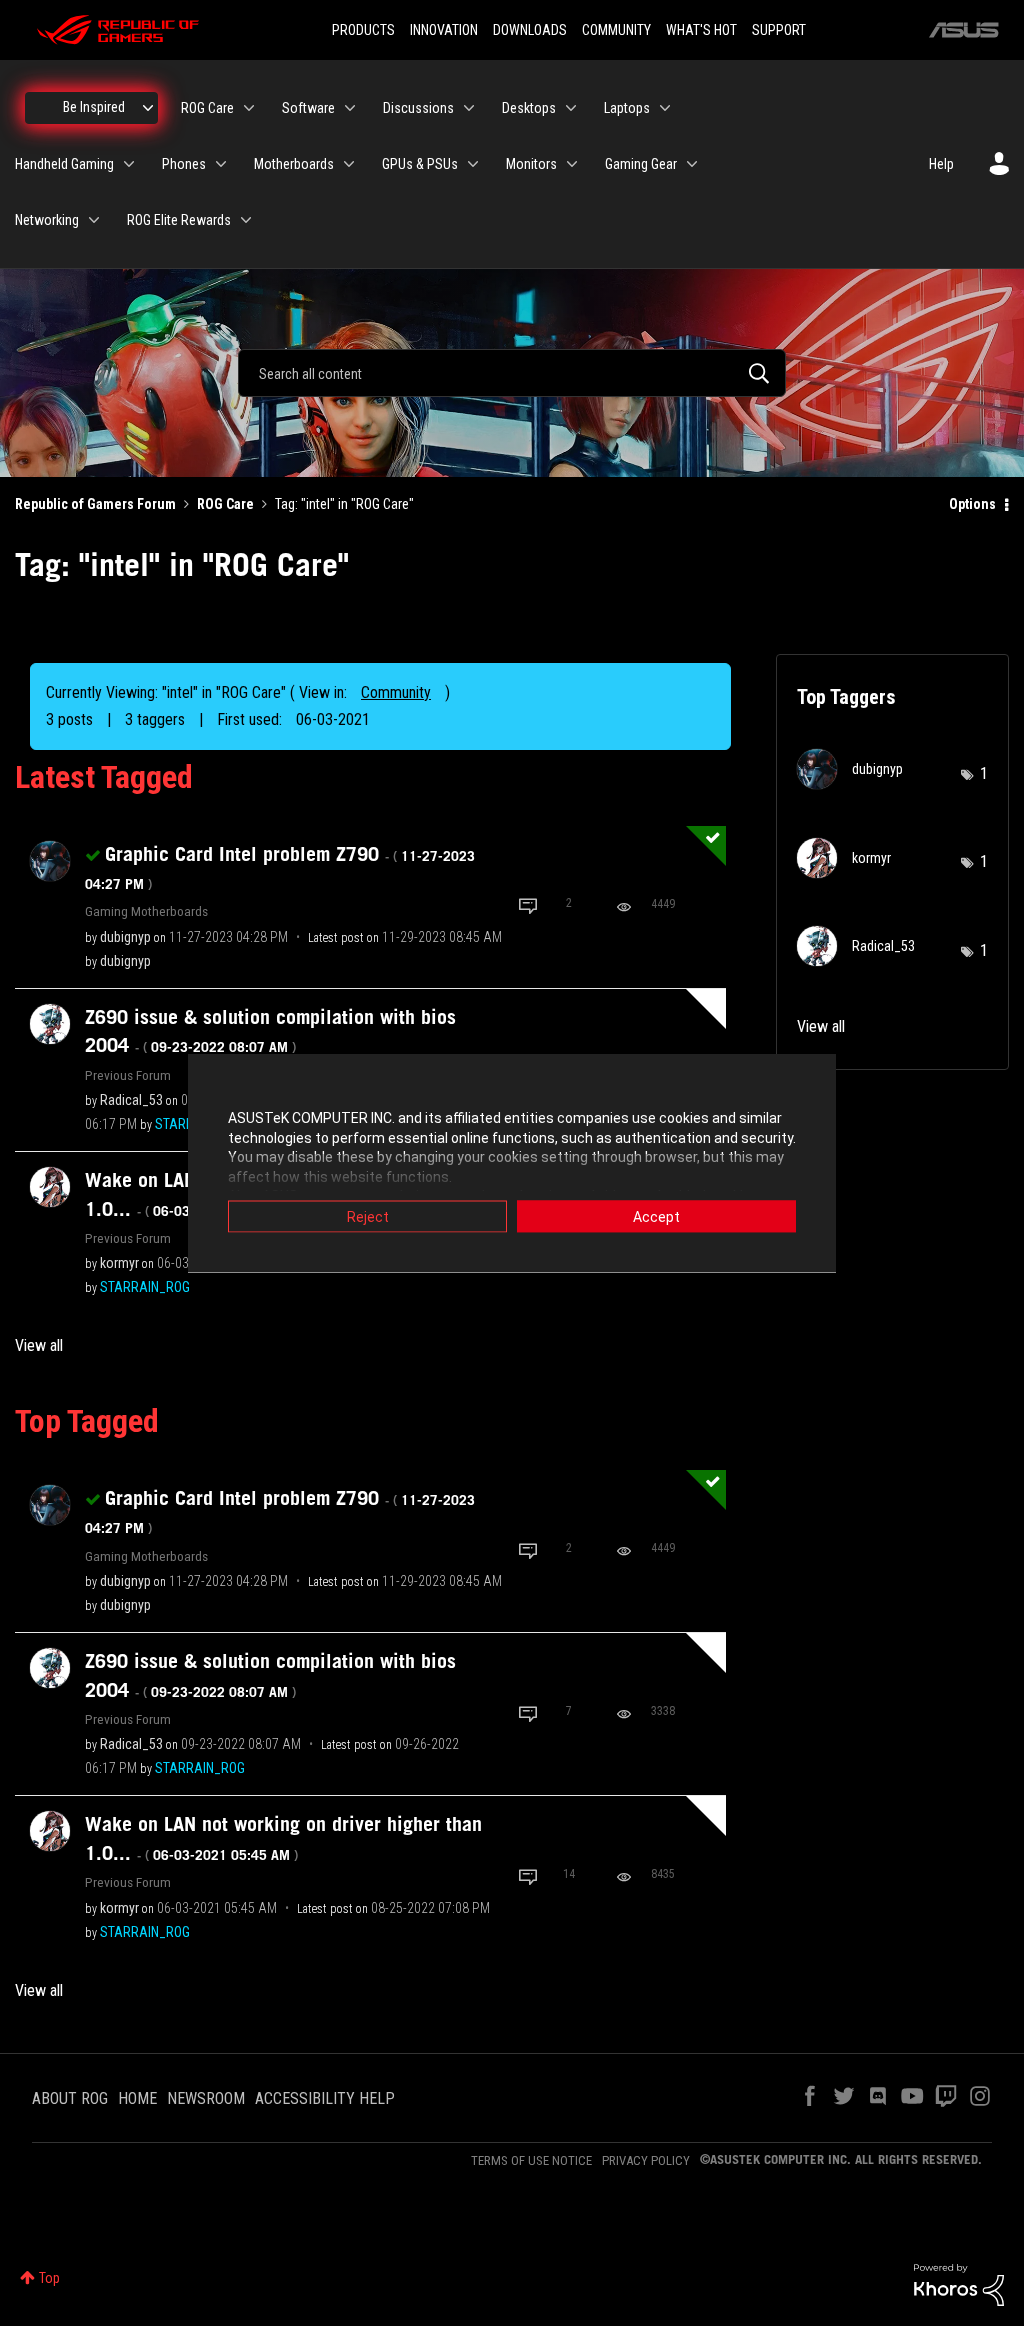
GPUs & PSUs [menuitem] (420, 164)
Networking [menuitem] (47, 220)
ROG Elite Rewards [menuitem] (179, 220)
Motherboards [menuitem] (294, 164)
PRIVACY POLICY (646, 2160)
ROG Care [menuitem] (207, 108)
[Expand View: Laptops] (665, 108)
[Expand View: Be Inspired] (148, 108)
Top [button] (49, 2278)
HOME (137, 2098)
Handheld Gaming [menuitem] (64, 164)
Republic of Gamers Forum (95, 504)
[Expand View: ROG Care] (249, 108)
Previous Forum (128, 1075)
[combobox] (512, 373)
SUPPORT (779, 30)
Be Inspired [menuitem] (94, 107)
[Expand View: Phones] (221, 164)
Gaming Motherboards (146, 911)
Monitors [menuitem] (531, 164)
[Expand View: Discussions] (469, 108)
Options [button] (972, 504)
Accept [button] (656, 1217)
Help (941, 164)
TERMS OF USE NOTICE (531, 2160)
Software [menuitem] (308, 108)
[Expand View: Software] (350, 108)
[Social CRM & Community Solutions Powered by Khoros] (959, 2284)
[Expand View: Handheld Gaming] (129, 164)
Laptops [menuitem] (627, 108)
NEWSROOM (206, 2098)
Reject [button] (368, 1217)
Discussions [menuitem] (418, 108)
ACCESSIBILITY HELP (325, 2098)
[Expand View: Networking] (94, 220)
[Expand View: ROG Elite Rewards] (246, 220)
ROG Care (225, 504)
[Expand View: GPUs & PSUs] (473, 164)
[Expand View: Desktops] (571, 108)
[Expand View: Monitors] (572, 164)
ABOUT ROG (70, 2098)
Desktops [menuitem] (529, 108)
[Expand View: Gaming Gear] (692, 164)
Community (396, 692)
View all (39, 1345)
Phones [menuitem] (184, 164)
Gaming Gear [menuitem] (641, 164)
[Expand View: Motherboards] (349, 164)
